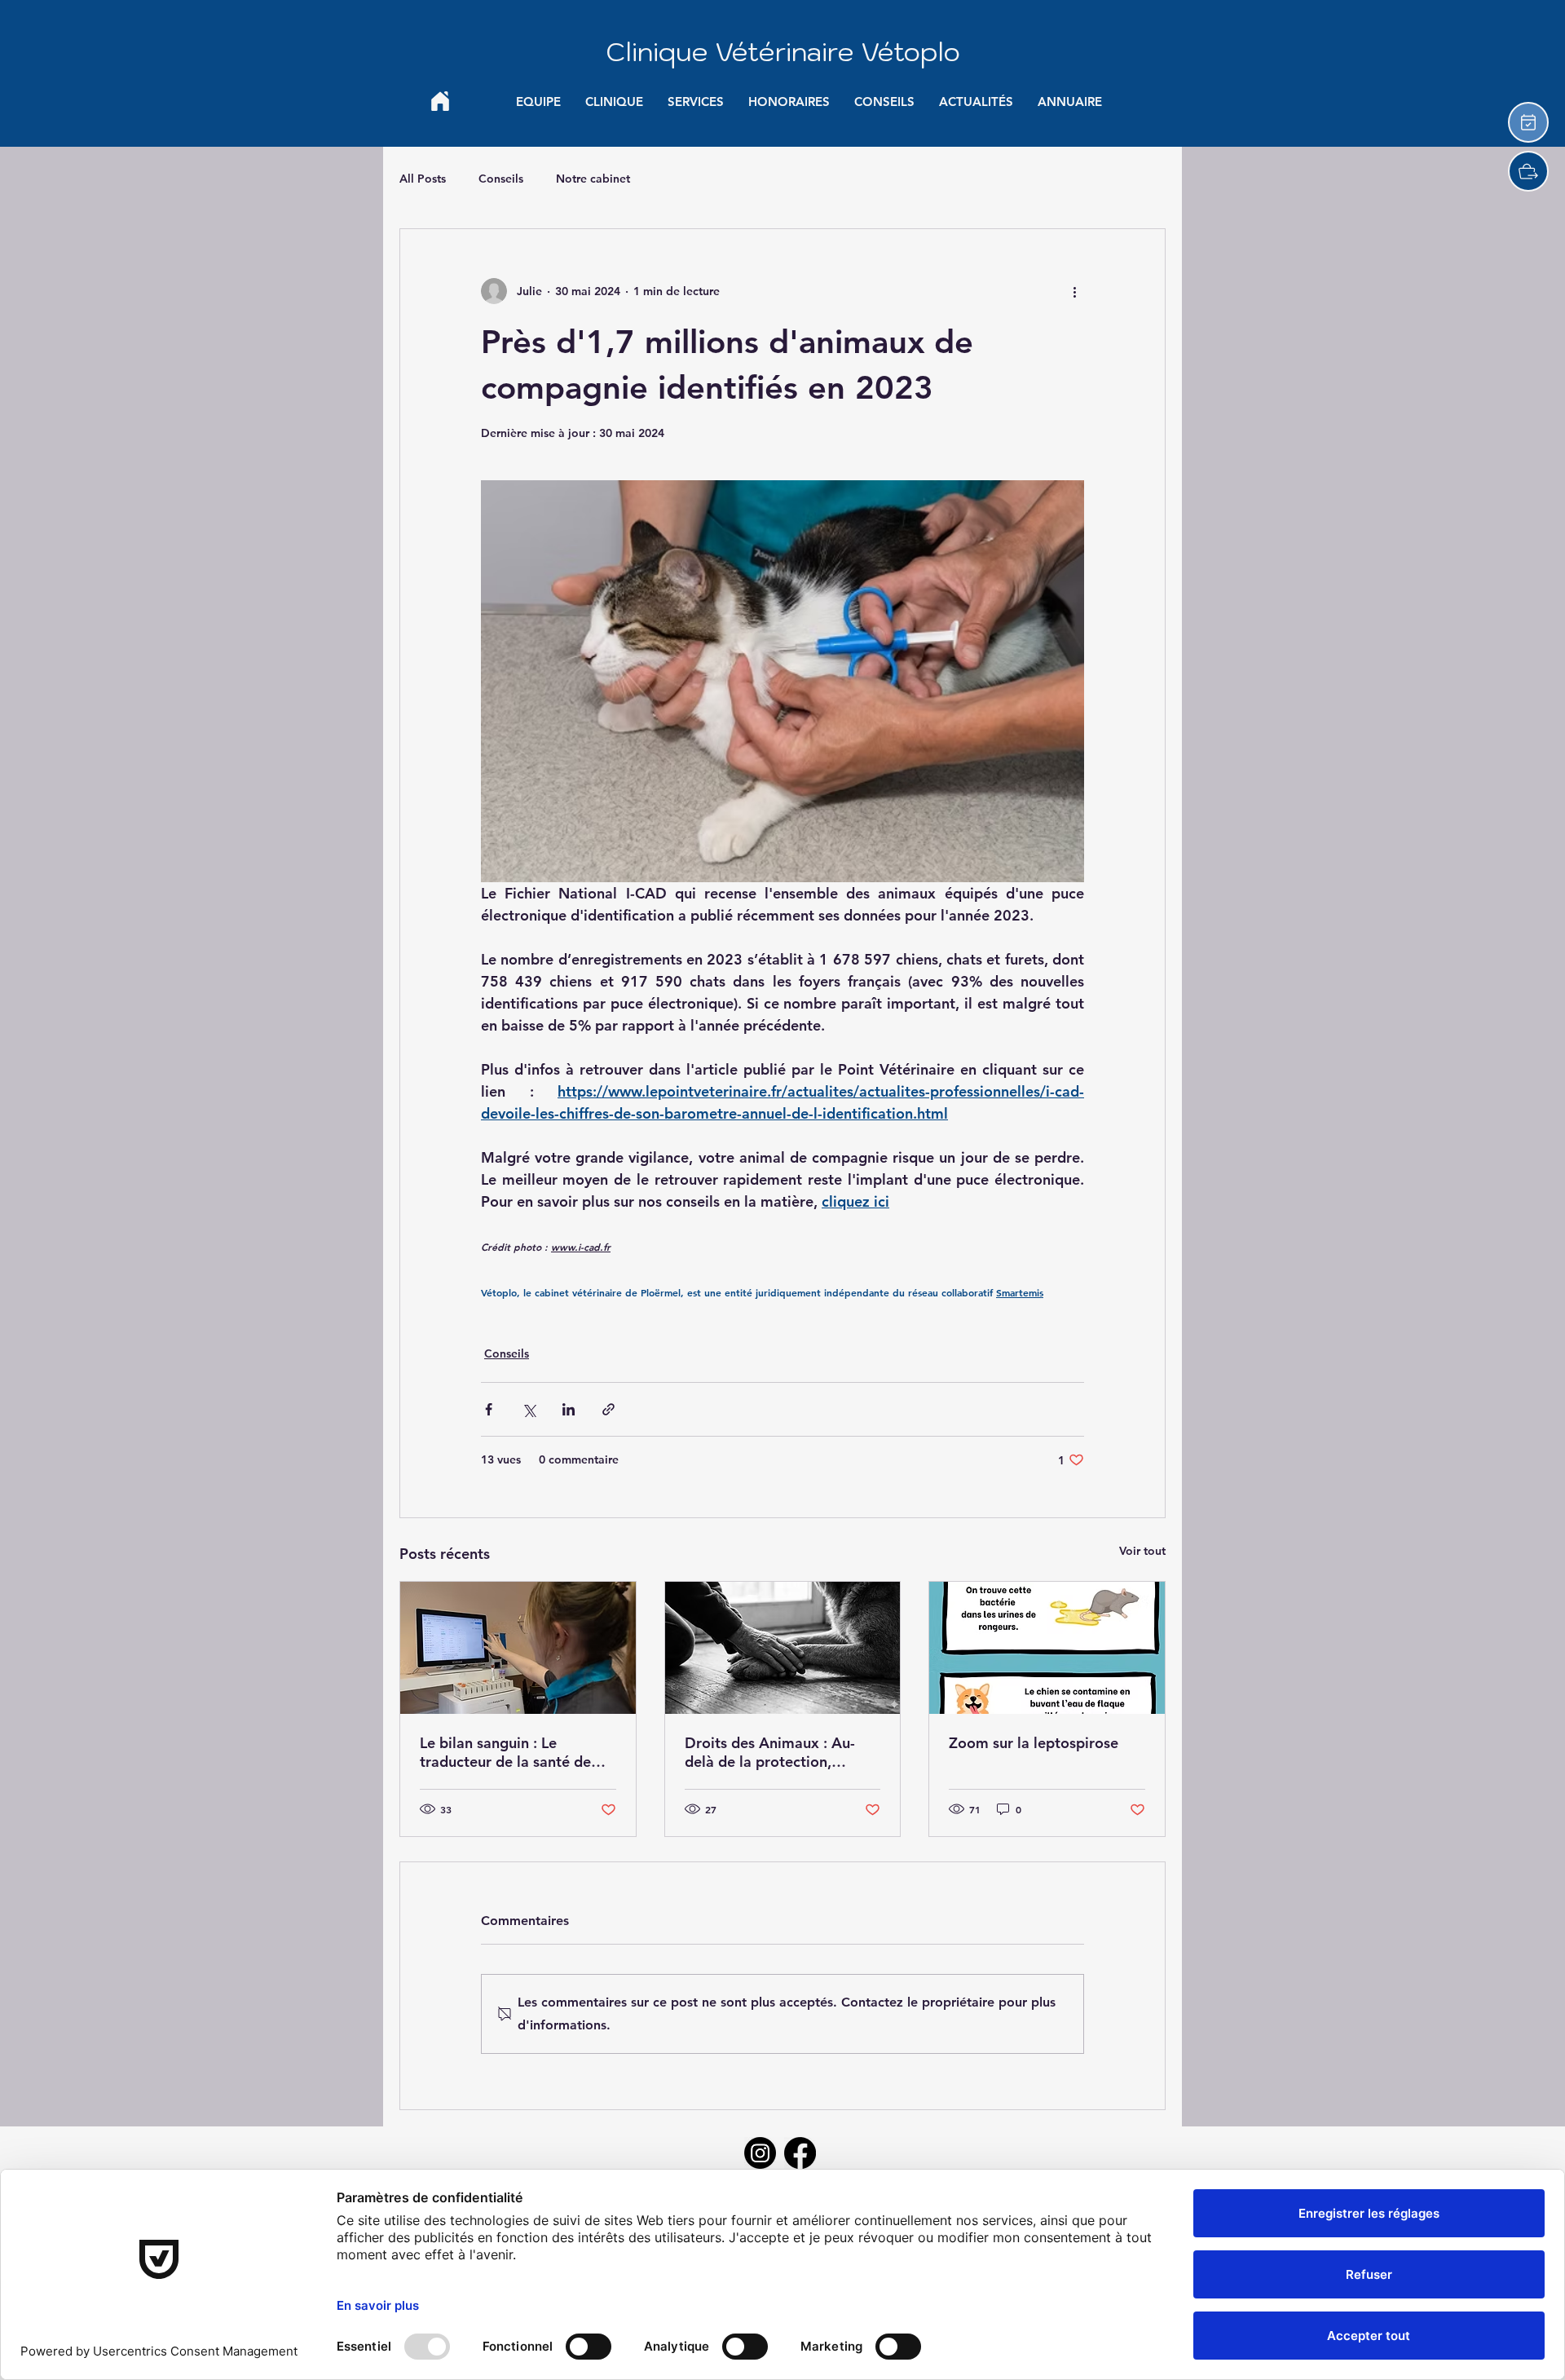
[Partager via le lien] (608, 1409)
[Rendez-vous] (1528, 122)
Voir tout (1142, 1551)
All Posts (423, 179)
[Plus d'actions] (1074, 291)
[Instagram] (760, 2153)
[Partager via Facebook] (489, 1409)
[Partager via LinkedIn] (569, 1409)
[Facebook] (800, 2153)
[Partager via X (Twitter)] (529, 1409)
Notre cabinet (593, 179)
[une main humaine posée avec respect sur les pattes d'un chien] (783, 1648)
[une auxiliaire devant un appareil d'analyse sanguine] (518, 1648)
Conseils (501, 179)
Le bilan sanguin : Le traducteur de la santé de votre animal (505, 1752)
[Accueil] (440, 101)
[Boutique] (1528, 171)
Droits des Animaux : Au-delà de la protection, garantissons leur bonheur (773, 1752)
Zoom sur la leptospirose (1034, 1743)
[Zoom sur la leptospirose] (1047, 1648)
